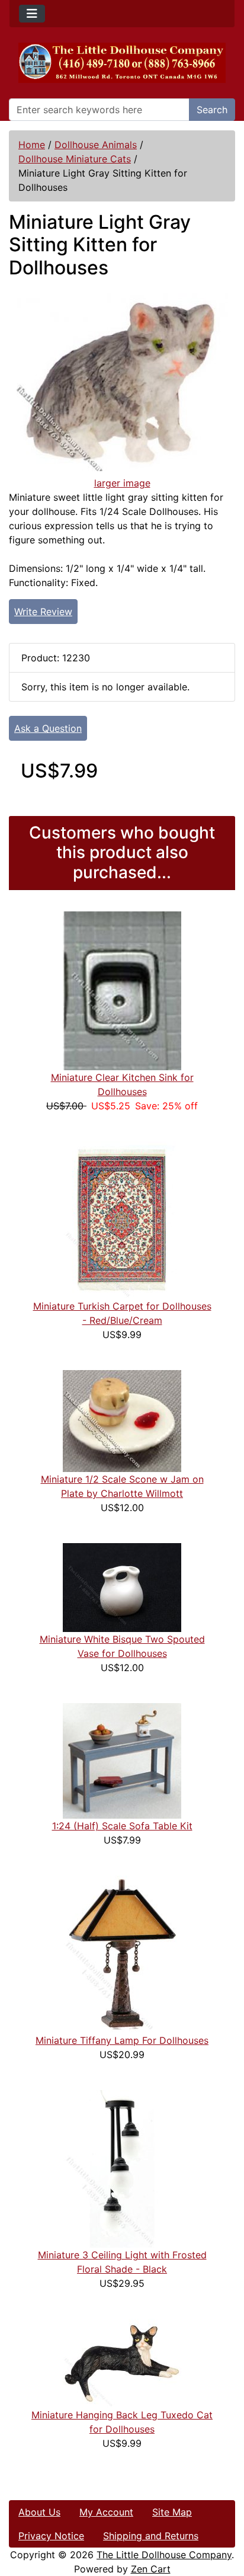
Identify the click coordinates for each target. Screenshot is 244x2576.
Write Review (43, 612)
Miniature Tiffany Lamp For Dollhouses (122, 2040)
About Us (39, 2512)
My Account (106, 2512)
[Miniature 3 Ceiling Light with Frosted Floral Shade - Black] (122, 2168)
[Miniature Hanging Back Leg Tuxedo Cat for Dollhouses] (122, 2363)
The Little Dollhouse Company (164, 2555)
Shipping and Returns (151, 2536)
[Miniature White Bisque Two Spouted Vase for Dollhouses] (122, 1587)
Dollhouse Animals (96, 145)
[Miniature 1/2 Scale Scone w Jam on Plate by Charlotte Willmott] (122, 1420)
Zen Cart (151, 2569)
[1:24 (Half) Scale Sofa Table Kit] (122, 1760)
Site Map (172, 2512)
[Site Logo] (122, 63)
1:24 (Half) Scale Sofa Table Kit (122, 1826)
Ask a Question (48, 728)
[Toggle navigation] (32, 14)
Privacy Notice (51, 2536)
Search (212, 110)
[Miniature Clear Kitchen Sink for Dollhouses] (122, 990)
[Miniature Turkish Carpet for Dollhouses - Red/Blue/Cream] (122, 1220)
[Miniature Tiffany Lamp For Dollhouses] (122, 1954)
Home (32, 145)
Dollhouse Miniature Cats (75, 159)
